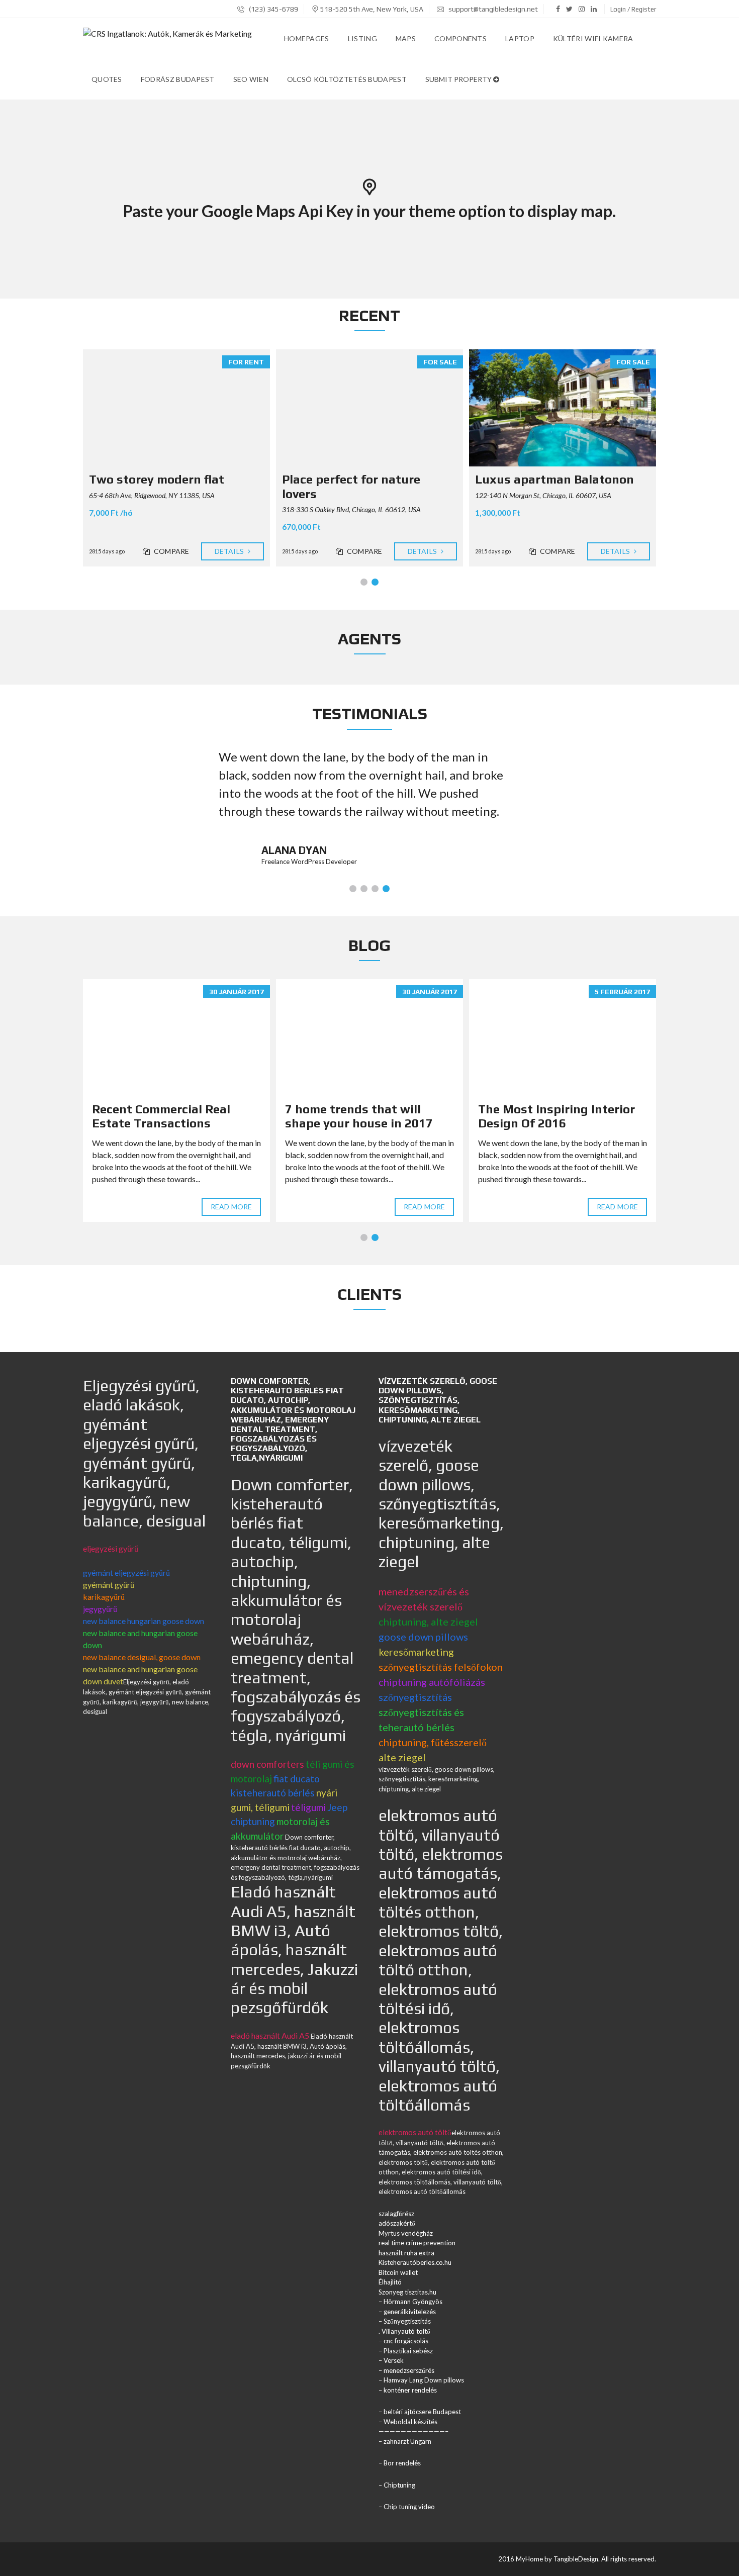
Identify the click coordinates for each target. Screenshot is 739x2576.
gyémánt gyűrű (109, 1585)
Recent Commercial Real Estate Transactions (161, 1116)
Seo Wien (251, 79)
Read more (231, 1207)
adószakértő (397, 2223)
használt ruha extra (406, 2253)
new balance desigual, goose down (142, 1657)
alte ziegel (402, 1757)
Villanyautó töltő (406, 2331)
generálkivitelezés (410, 2312)
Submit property (459, 79)
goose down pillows (423, 1637)
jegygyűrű (100, 1609)
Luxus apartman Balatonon (555, 479)
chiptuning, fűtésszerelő (433, 1742)
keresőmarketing (416, 1652)
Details (230, 551)
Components (460, 38)
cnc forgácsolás (406, 2341)
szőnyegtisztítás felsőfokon (441, 1667)
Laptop (520, 38)
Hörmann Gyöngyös (413, 2302)
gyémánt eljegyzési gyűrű (126, 1572)
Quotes (107, 79)
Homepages (307, 38)
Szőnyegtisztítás (407, 2321)
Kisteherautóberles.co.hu (415, 2262)
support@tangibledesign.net (493, 9)
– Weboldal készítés (408, 2422)
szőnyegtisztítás (415, 1697)
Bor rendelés (402, 2463)
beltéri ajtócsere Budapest (422, 2412)
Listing (362, 38)
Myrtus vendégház (406, 2233)
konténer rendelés (410, 2390)
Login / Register (633, 9)
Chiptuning (399, 2485)
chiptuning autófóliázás (432, 1682)
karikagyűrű (104, 1597)
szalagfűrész (396, 2214)
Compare (171, 551)
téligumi (308, 1807)
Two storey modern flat (157, 479)
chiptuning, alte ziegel (428, 1621)
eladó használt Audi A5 (270, 2035)
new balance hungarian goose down (144, 1621)
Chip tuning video (409, 2507)
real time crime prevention (417, 2243)
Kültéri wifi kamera (593, 38)
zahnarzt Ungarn (407, 2441)
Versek (394, 2360)
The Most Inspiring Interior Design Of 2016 (557, 1116)
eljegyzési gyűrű (111, 1548)
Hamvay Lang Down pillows (424, 2380)
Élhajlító (390, 2282)
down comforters (267, 1764)
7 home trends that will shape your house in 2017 (359, 1116)
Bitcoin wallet (398, 2272)
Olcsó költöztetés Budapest (347, 79)
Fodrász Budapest (178, 79)
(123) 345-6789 (273, 9)
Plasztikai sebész (408, 2351)
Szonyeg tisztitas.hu (407, 2292)
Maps (406, 38)
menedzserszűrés (409, 2370)
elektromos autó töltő (415, 2132)
